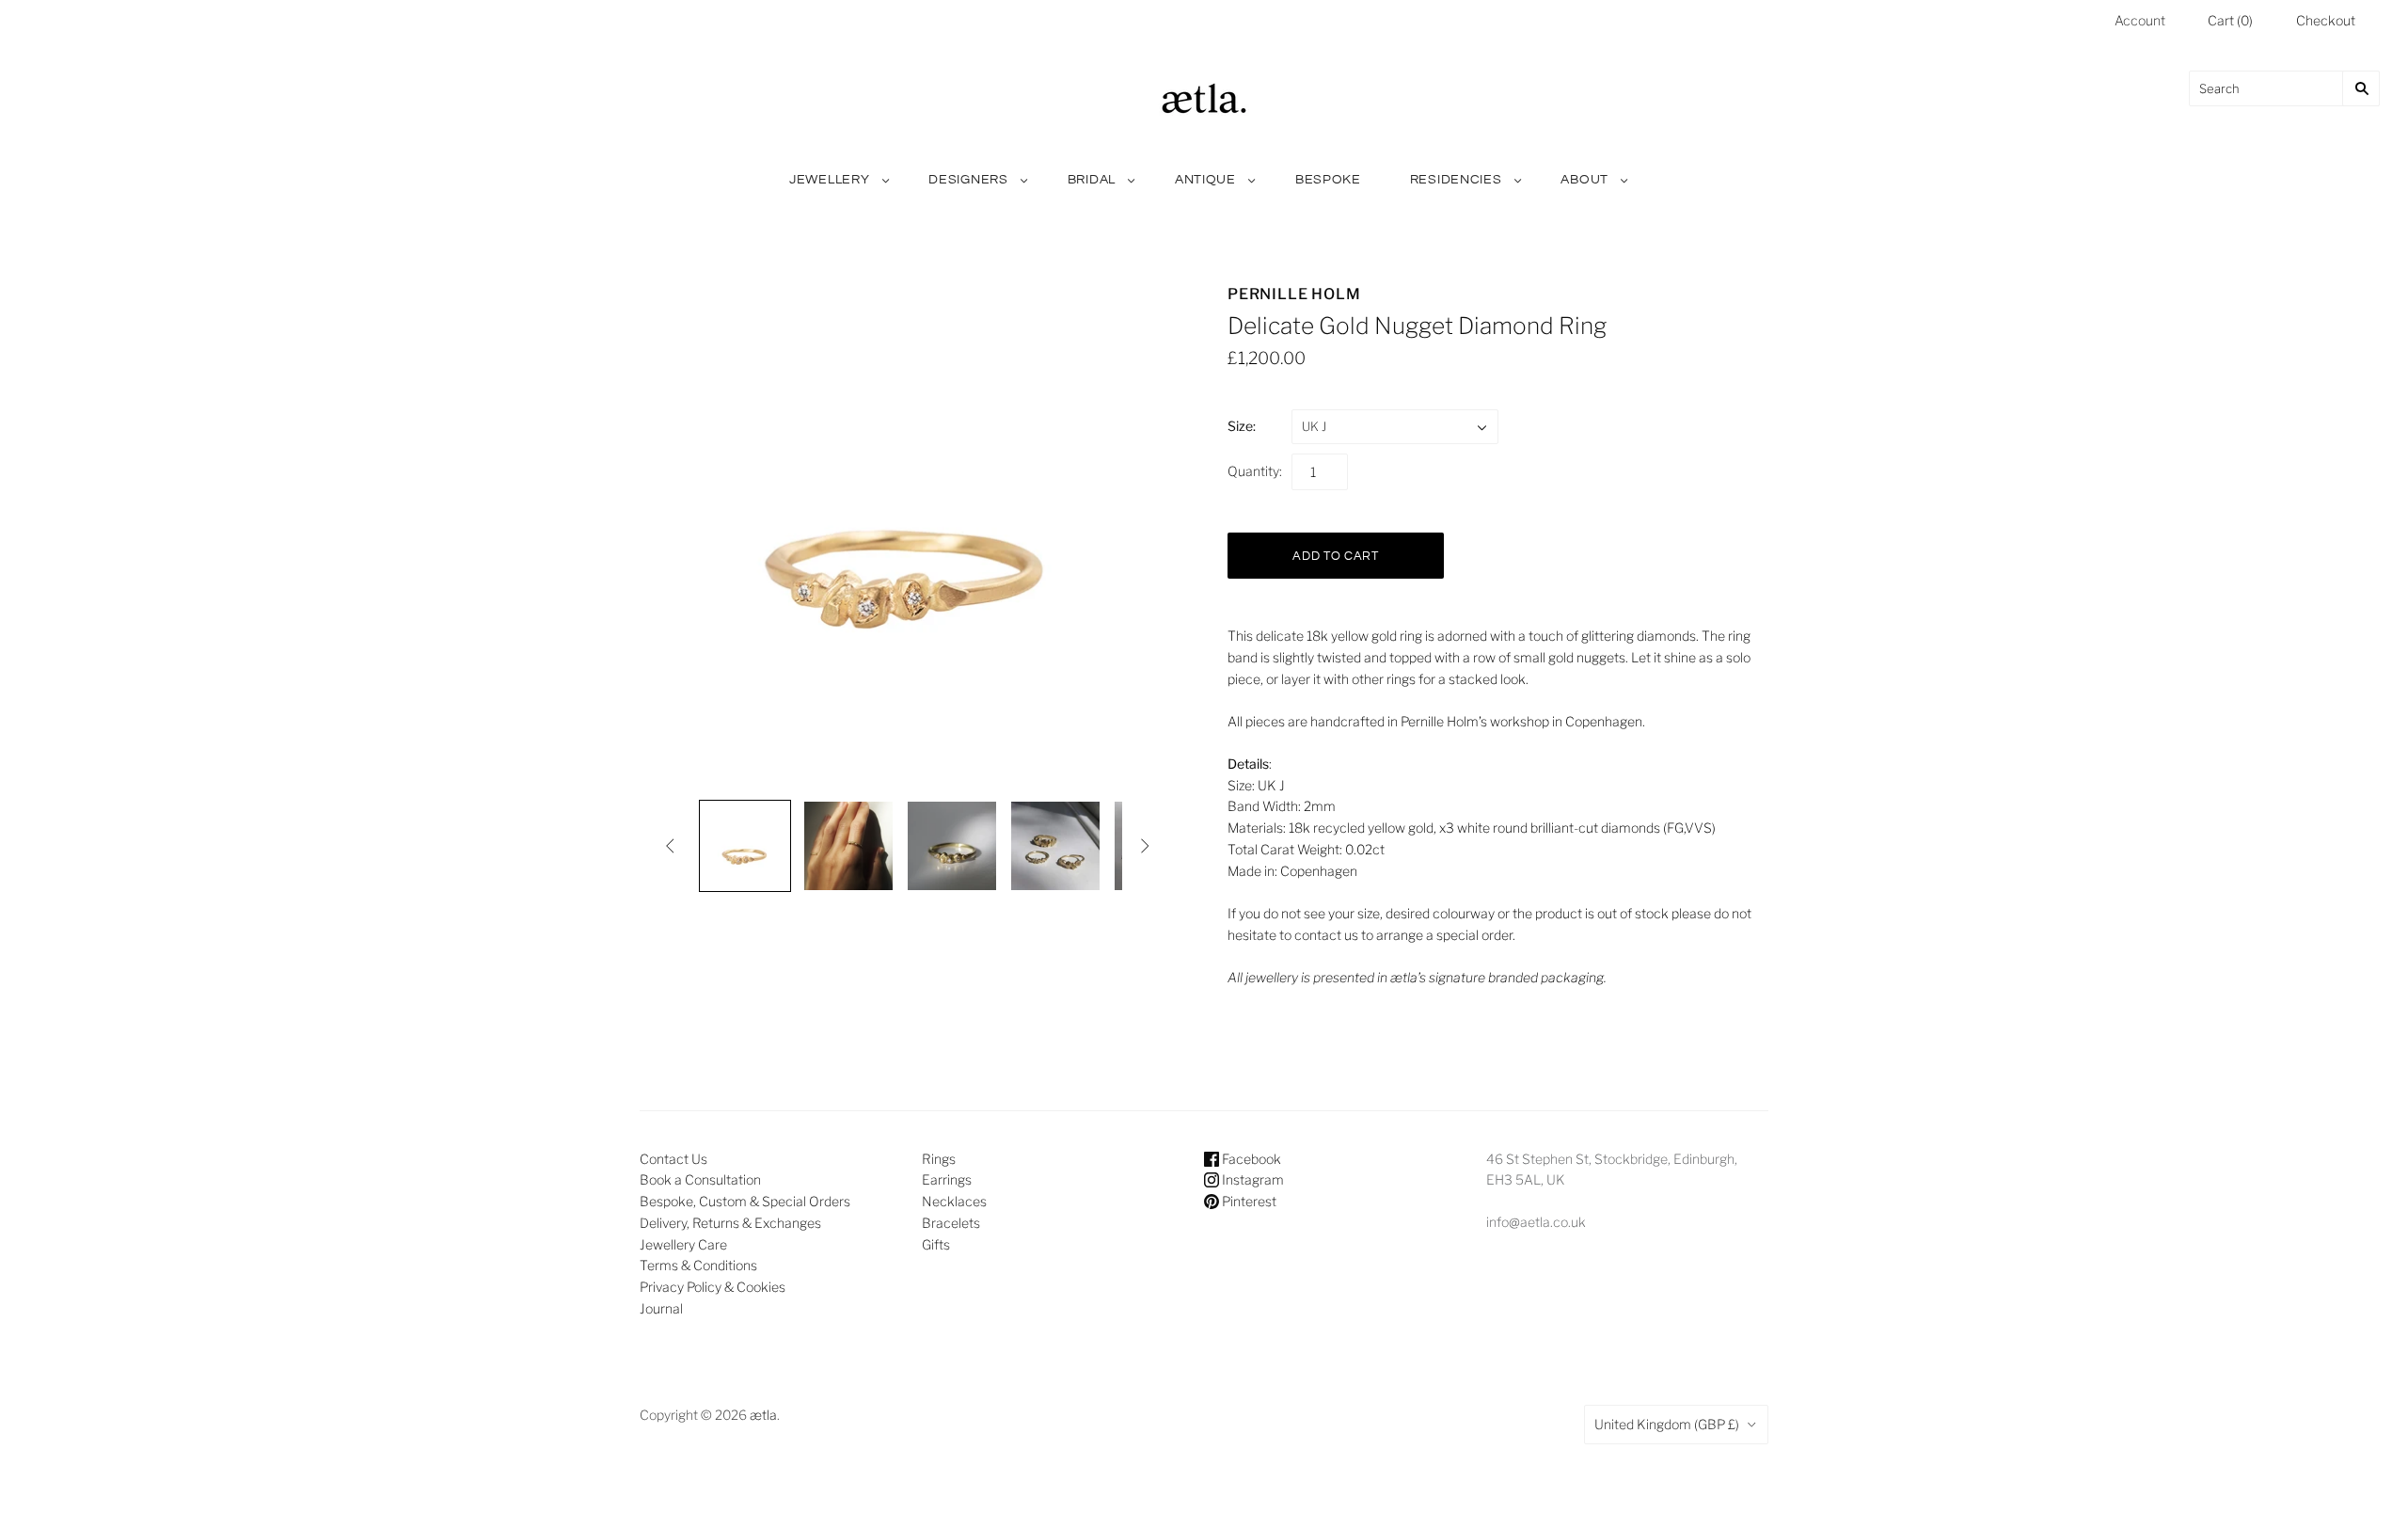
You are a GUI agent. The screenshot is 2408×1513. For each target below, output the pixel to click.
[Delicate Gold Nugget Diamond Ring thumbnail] (745, 846)
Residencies (1456, 180)
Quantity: (1255, 471)
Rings (939, 1159)
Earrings (947, 1179)
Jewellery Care (683, 1244)
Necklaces (954, 1201)
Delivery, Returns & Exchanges (730, 1223)
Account (2140, 20)
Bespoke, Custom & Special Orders (745, 1201)
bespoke (1328, 180)
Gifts (936, 1244)
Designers (968, 180)
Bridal (1092, 180)
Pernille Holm (1294, 294)
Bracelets (951, 1223)
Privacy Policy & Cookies (713, 1287)
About (1584, 180)
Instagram (1252, 1179)
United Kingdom (1667, 1424)
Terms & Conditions (698, 1265)
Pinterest (1248, 1201)
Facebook (1250, 1159)
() (2230, 20)
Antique (1205, 180)
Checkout (2326, 20)
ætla (763, 1415)
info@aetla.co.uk (1536, 1222)
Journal (661, 1308)
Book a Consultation (700, 1179)
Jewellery (829, 180)
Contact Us (673, 1159)
